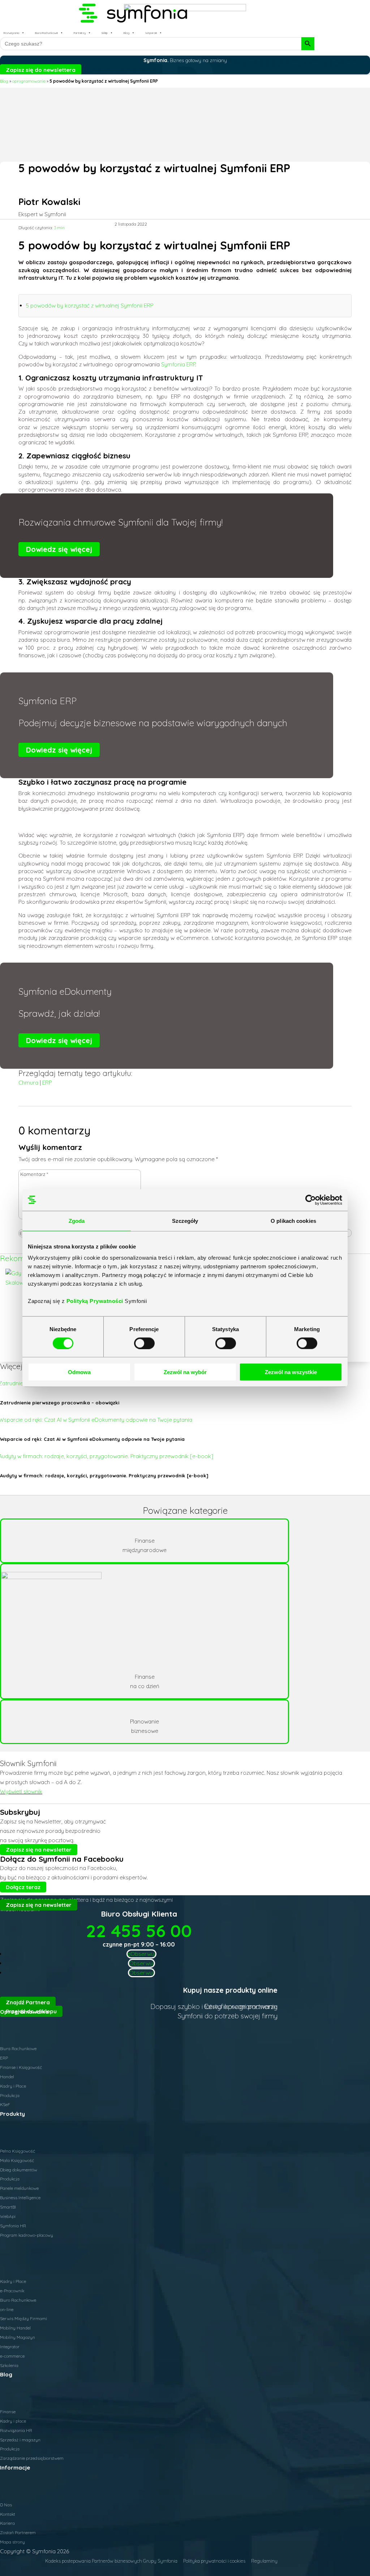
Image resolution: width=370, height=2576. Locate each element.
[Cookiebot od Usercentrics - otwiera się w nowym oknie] (311, 1200)
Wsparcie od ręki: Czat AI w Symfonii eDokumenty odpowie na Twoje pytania (92, 1439)
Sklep (105, 33)
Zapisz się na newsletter (39, 1850)
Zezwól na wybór (185, 1372)
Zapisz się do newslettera (41, 69)
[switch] (144, 1343)
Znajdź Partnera (28, 2002)
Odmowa (79, 1372)
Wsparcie (151, 33)
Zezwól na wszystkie (291, 1372)
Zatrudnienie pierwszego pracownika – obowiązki (60, 1403)
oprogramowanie (29, 81)
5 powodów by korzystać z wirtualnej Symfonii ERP (90, 306)
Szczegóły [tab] (185, 1221)
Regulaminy (264, 2561)
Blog (126, 33)
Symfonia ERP (178, 364)
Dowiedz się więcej (59, 549)
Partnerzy (80, 33)
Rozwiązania (11, 33)
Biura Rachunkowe (46, 33)
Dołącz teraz (23, 1887)
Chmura (28, 1083)
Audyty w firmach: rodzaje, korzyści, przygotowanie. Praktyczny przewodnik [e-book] (104, 1476)
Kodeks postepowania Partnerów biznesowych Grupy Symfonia (111, 2561)
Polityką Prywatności (96, 1301)
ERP (47, 1083)
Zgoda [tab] (77, 1221)
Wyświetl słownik (21, 1792)
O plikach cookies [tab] (293, 1221)
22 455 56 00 (139, 1931)
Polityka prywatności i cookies (214, 2561)
